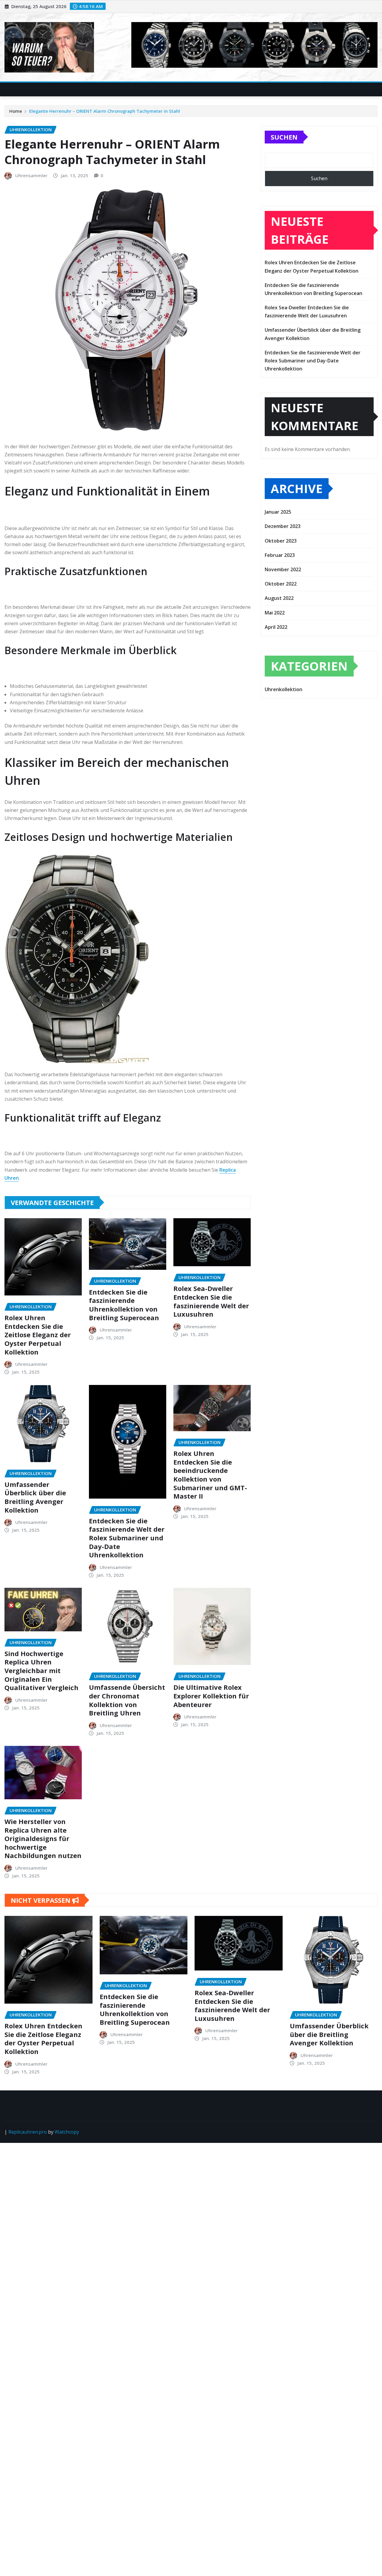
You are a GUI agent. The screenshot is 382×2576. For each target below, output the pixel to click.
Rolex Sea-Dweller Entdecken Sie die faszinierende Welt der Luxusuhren (211, 1301)
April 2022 (276, 627)
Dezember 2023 (283, 526)
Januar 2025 (278, 512)
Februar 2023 (280, 555)
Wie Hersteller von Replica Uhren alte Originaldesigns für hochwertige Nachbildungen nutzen (43, 1838)
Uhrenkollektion (284, 689)
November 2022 (283, 569)
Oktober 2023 (281, 541)
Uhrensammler (31, 175)
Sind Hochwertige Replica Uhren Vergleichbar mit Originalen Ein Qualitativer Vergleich (41, 1670)
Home (16, 111)
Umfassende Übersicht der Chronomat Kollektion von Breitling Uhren (127, 1700)
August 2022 (279, 598)
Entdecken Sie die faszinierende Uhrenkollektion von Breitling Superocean (124, 1305)
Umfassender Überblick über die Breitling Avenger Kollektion (35, 1497)
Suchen (284, 137)
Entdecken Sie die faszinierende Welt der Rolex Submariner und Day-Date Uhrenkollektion (127, 1538)
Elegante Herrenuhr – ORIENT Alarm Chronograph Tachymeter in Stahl (105, 111)
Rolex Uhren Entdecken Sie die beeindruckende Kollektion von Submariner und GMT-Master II (210, 1475)
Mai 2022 (275, 613)
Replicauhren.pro (28, 2132)
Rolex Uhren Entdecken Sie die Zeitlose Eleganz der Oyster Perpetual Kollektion (38, 1335)
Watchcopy (67, 2132)
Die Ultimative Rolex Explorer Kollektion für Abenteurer (211, 1696)
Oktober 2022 (281, 584)
